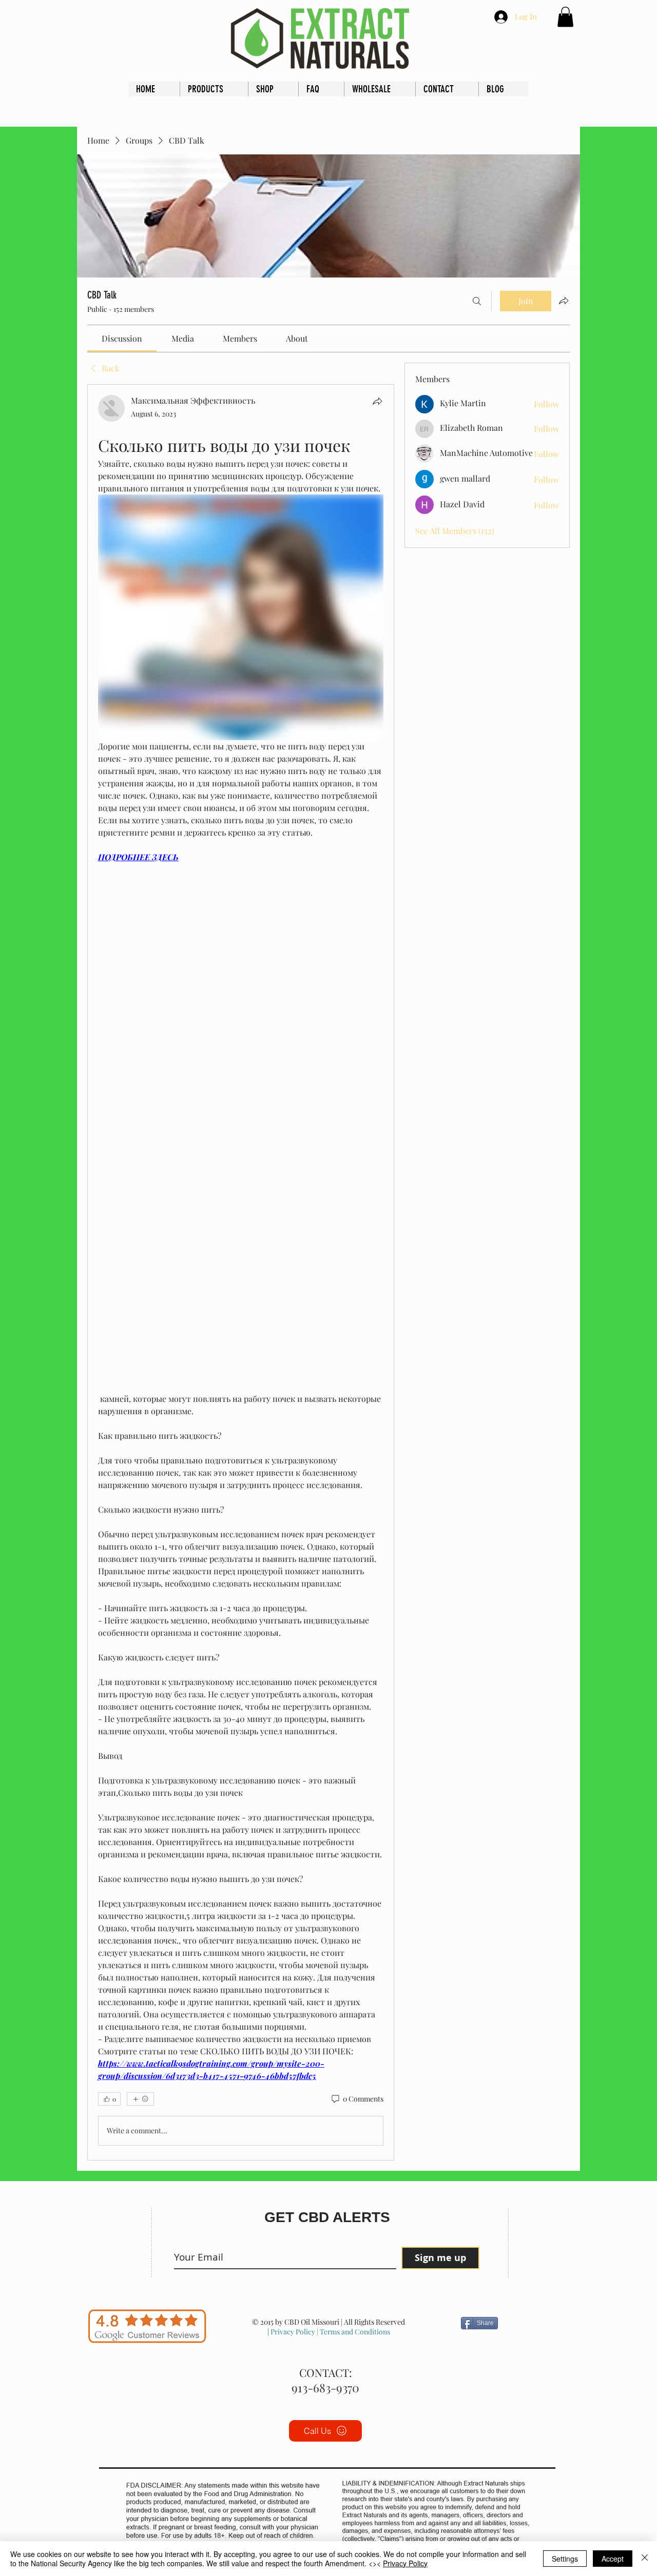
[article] (241, 1272)
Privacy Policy (293, 2332)
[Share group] (564, 301)
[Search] (477, 301)
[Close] (645, 2559)
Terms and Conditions (354, 2332)
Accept (613, 2559)
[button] (565, 17)
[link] (122, 338)
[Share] (377, 401)
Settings (565, 2559)
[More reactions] (140, 2099)
